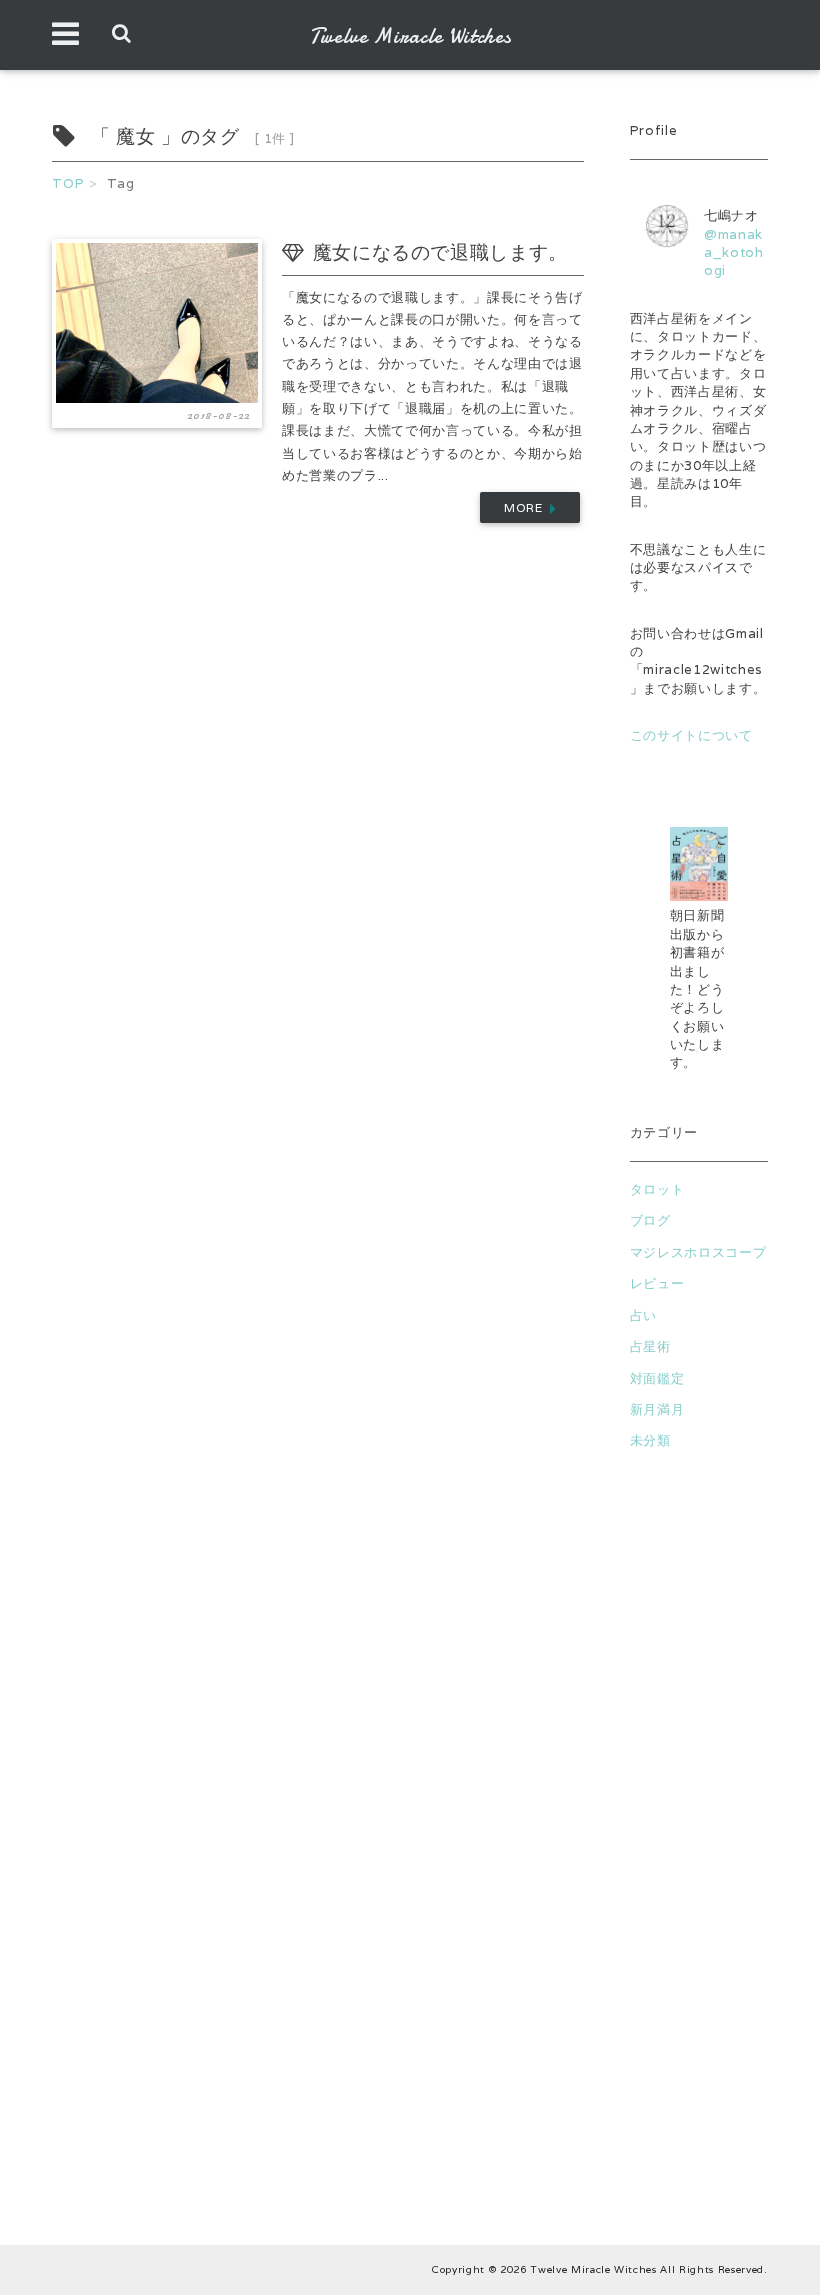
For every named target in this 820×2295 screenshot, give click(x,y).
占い (643, 1315)
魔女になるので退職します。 (440, 252)
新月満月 (657, 1409)
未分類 (650, 1440)
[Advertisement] (699, 1843)
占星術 (650, 1346)
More (526, 507)
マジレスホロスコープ (698, 1252)
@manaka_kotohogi (734, 253)
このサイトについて (691, 735)
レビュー (657, 1283)
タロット (657, 1189)
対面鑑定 (657, 1378)
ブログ (650, 1220)
